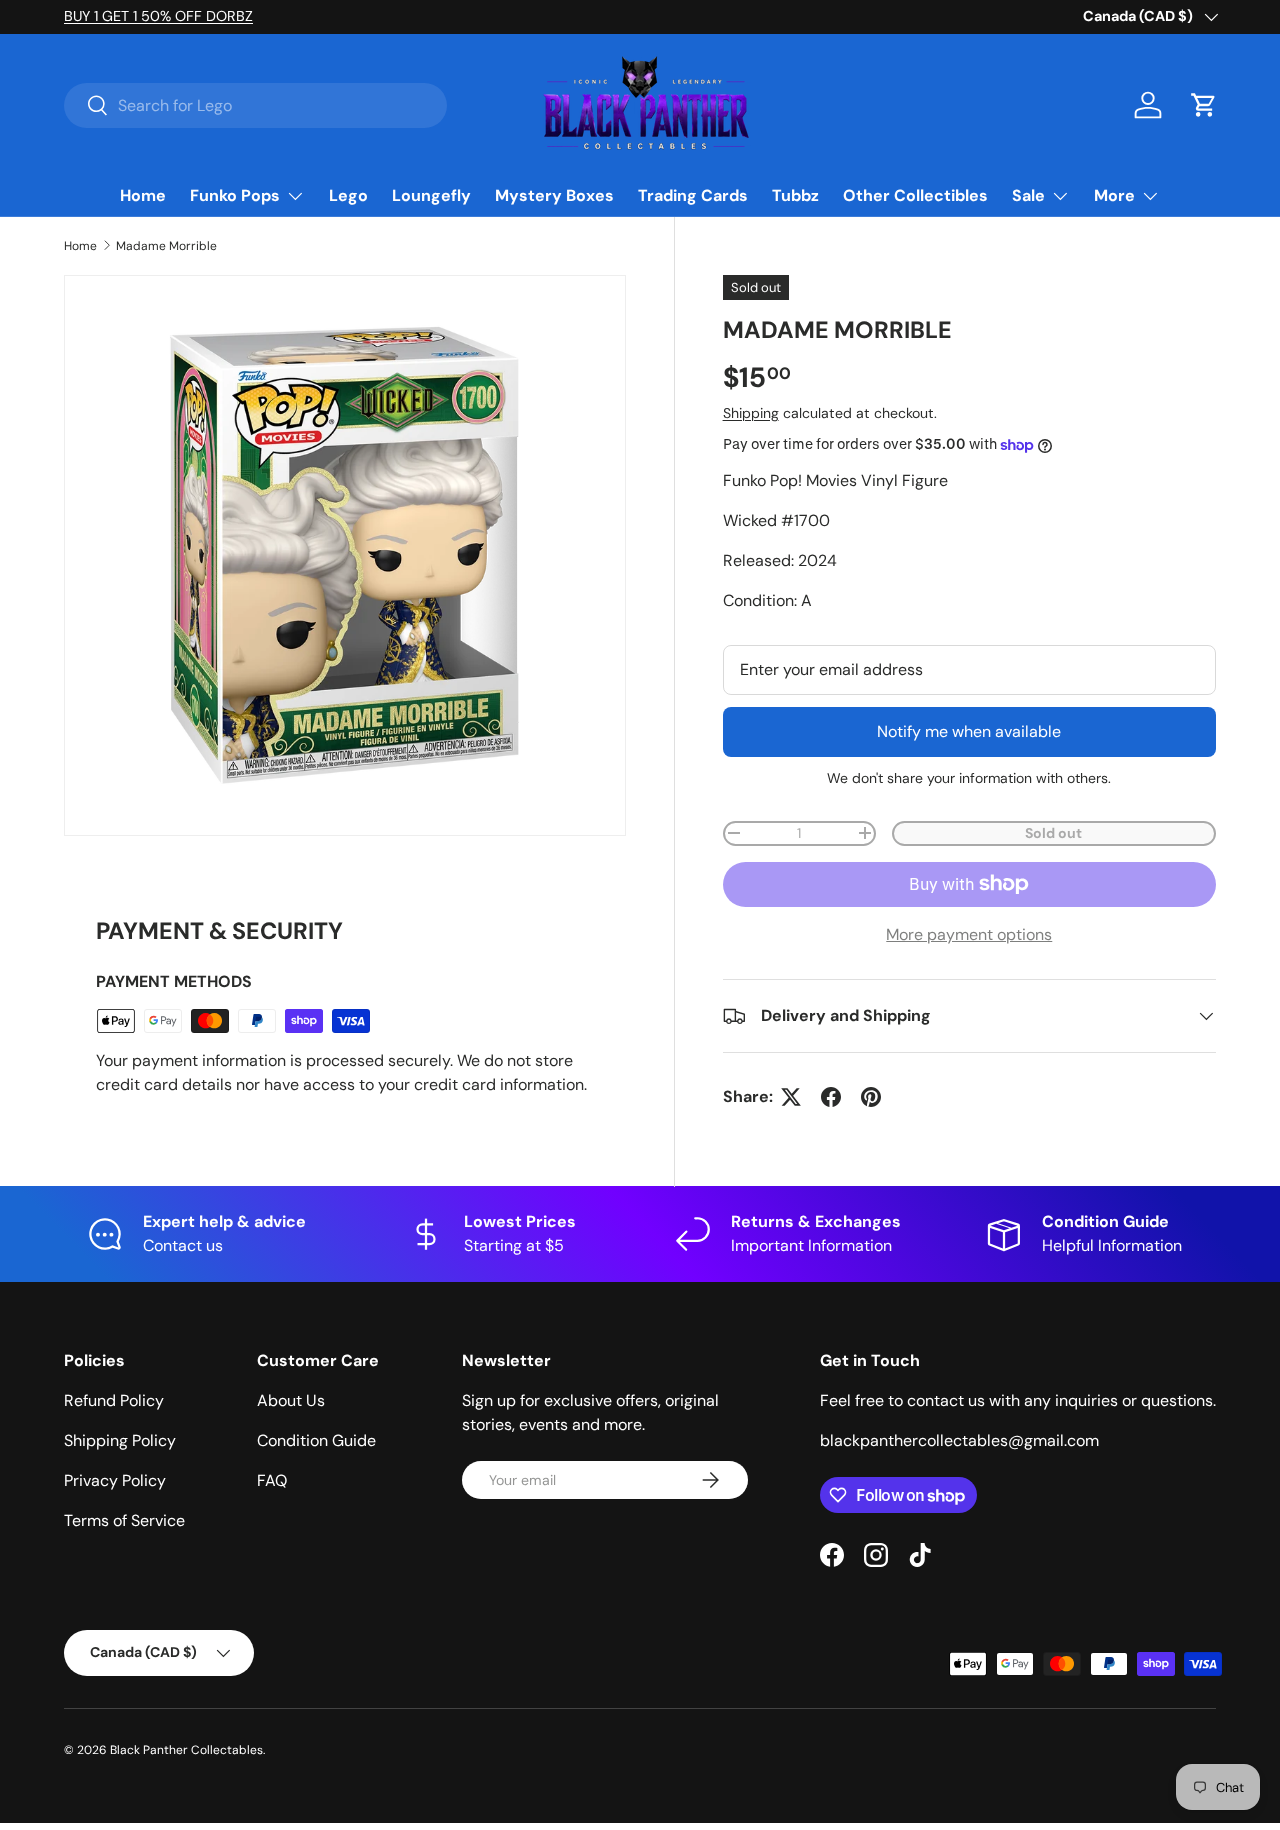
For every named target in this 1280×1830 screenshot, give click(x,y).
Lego (348, 195)
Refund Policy (114, 1400)
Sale (1028, 195)
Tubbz (795, 195)
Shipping (751, 413)
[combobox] (255, 105)
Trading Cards (693, 195)
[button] (1204, 105)
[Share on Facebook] (831, 1097)
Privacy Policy (115, 1480)
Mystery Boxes (554, 195)
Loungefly (431, 195)
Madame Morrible (166, 246)
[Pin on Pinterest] (871, 1097)
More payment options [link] (969, 934)
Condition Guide (316, 1440)
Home (143, 195)
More (1114, 195)
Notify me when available (969, 731)
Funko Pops (235, 195)
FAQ (272, 1480)
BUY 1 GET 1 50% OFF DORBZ (158, 16)
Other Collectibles (915, 195)
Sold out (1053, 833)
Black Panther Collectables (186, 1750)
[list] (345, 556)
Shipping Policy (120, 1440)
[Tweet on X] (791, 1097)
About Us (291, 1400)
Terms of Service (124, 1520)
